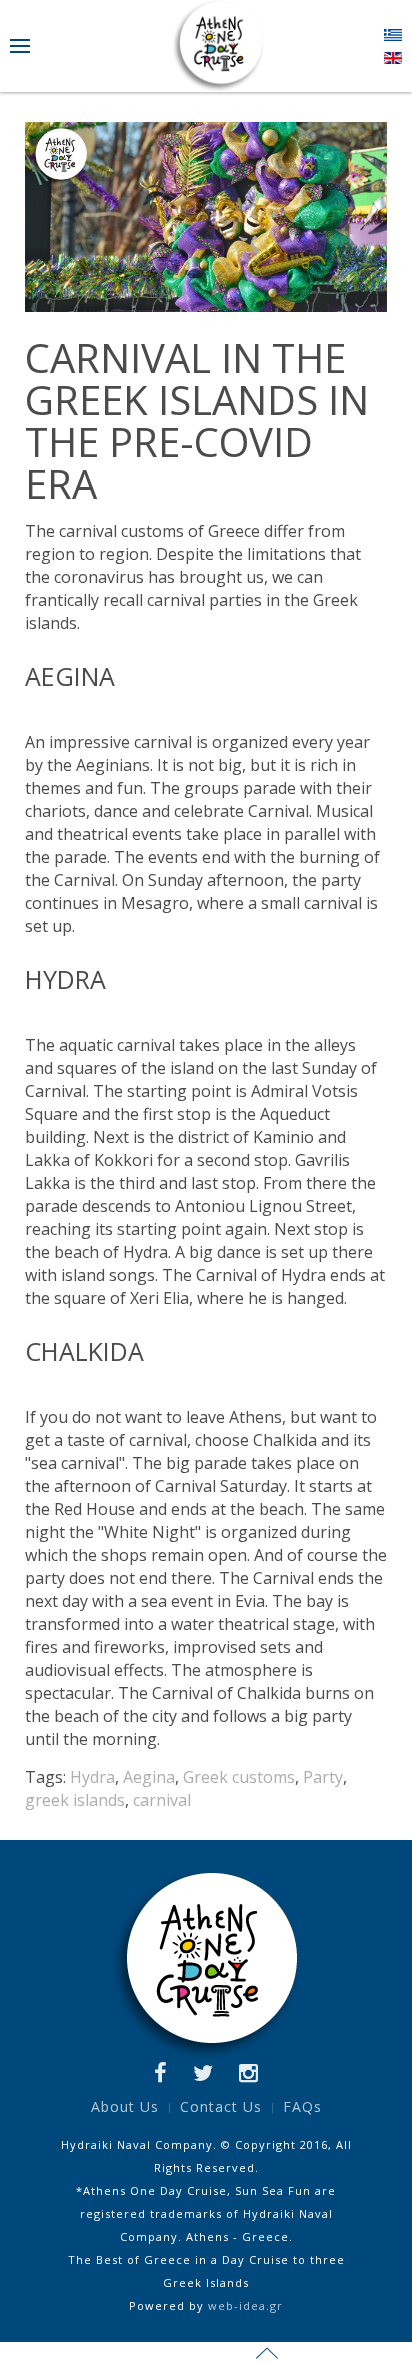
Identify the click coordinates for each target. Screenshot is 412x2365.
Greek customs (239, 1777)
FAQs (302, 2106)
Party (323, 1777)
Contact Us (221, 2106)
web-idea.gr (245, 2305)
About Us (125, 2106)
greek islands (75, 1800)
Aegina (149, 1777)
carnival (162, 1800)
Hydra (92, 1777)
